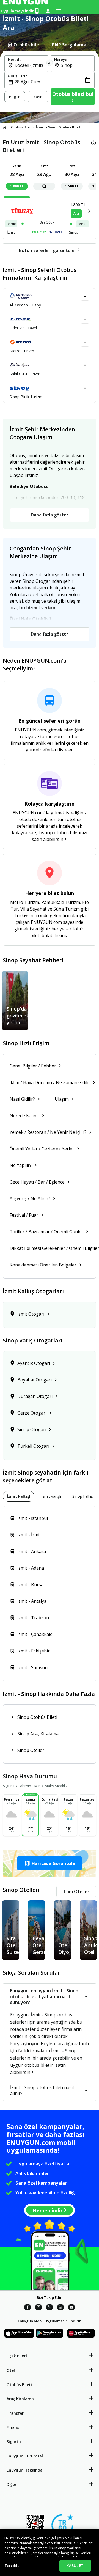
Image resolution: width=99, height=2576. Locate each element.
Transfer (15, 2413)
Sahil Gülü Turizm (25, 374)
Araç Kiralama (20, 2399)
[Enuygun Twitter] (50, 2308)
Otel (11, 2370)
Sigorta (14, 2442)
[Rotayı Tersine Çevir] (50, 64)
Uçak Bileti (17, 2356)
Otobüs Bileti (21, 127)
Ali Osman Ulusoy (25, 305)
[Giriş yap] (48, 11)
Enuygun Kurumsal (25, 2456)
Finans (13, 2427)
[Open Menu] (58, 11)
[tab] (25, 45)
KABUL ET (75, 2565)
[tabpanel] (50, 81)
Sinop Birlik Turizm (26, 397)
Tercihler (13, 2565)
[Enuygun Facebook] (28, 2308)
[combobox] (30, 65)
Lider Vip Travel (23, 328)
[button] (50, 1863)
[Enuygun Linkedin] (61, 2308)
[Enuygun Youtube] (71, 2308)
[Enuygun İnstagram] (38, 2308)
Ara (76, 213)
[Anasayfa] (5, 127)
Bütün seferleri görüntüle (47, 250)
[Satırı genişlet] (85, 296)
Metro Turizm (22, 351)
